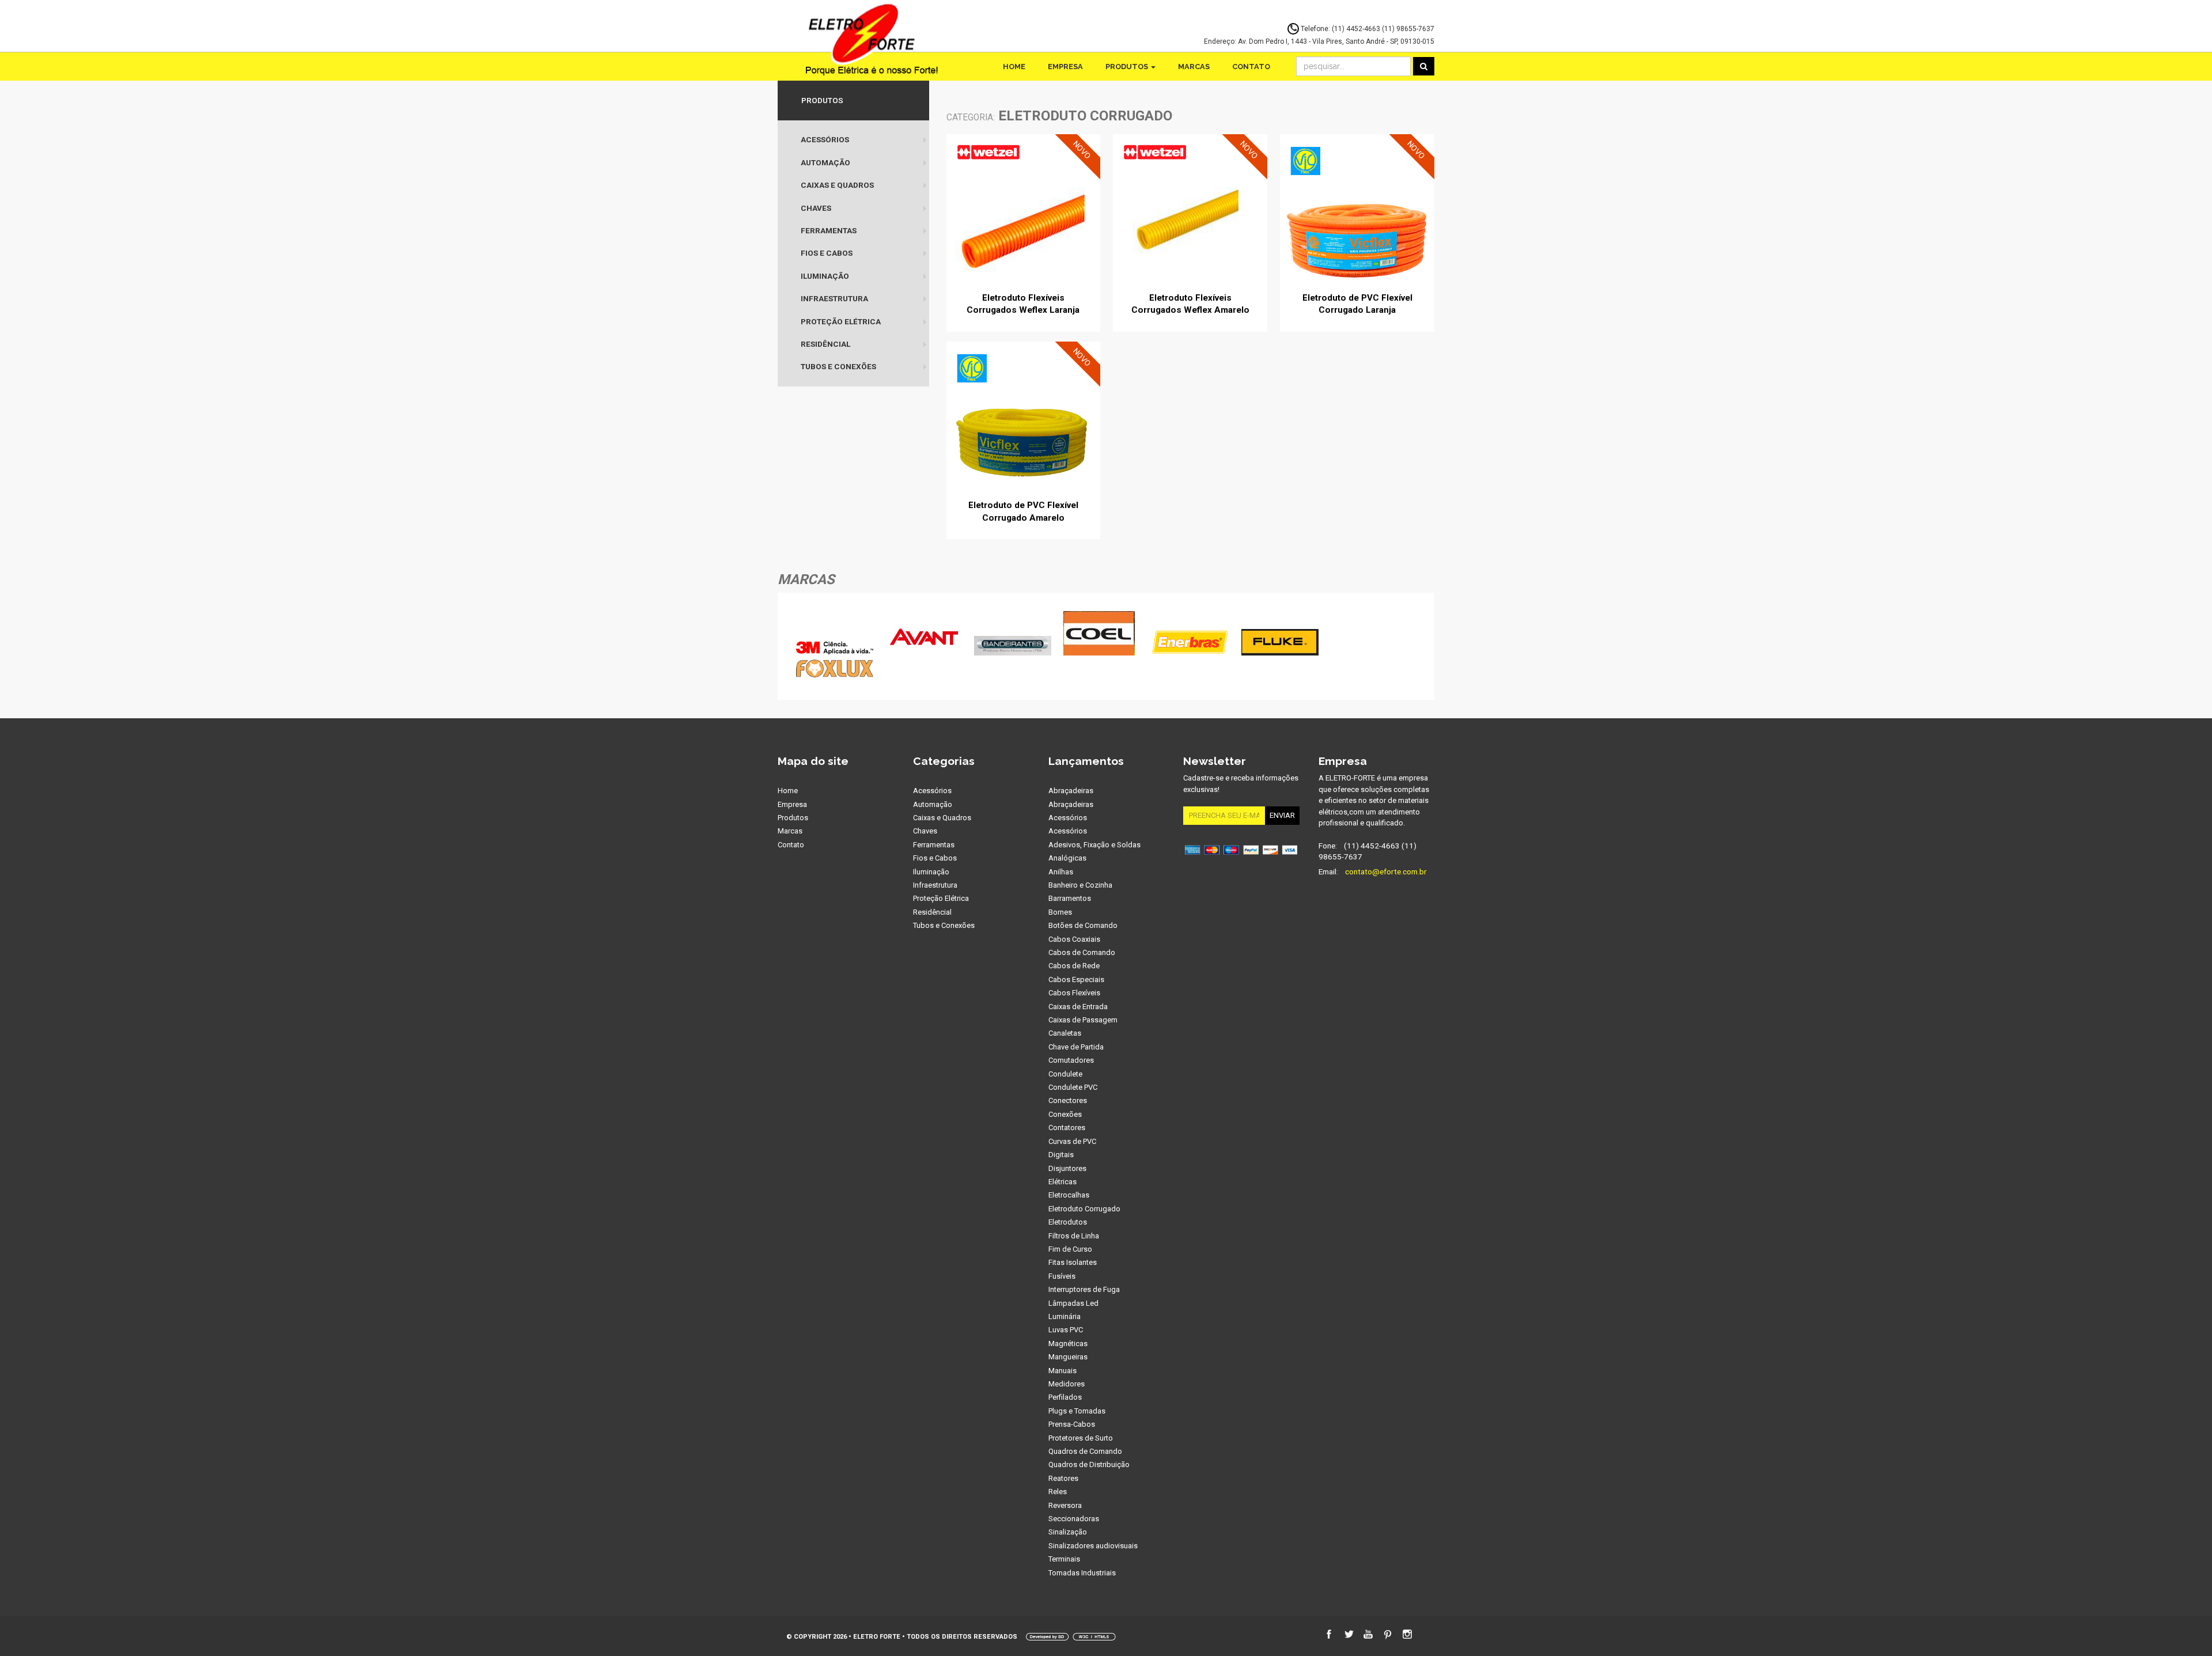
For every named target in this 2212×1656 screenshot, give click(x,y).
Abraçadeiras (1071, 791)
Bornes (1060, 912)
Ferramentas (829, 230)
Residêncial (825, 344)
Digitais (1061, 1155)
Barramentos (1070, 898)
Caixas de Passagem (1083, 1020)
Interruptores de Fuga (1084, 1289)
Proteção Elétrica (841, 321)
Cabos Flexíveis (1074, 993)
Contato (1251, 67)
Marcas (1194, 67)
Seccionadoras (1074, 1519)
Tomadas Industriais (1082, 1573)
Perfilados (1065, 1397)
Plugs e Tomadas (1077, 1411)
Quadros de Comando (1085, 1451)
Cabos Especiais (1076, 979)
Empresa (1065, 67)
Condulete (1065, 1074)
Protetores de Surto (1081, 1438)
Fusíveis (1062, 1276)
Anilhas (1061, 872)
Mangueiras (1068, 1357)
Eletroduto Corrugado (1084, 1209)
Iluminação (825, 276)
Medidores (1067, 1384)
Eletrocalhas (1069, 1195)
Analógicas (1067, 858)
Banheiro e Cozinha (1080, 885)
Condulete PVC (1073, 1087)
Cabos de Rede (1074, 966)
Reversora (1065, 1505)
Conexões (1065, 1114)
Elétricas (1063, 1182)
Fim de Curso (1070, 1249)
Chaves (816, 208)
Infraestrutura (834, 298)
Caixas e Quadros (837, 185)
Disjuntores (1067, 1168)
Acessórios (825, 139)
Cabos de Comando (1082, 952)
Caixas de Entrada (1078, 1007)
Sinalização (1068, 1532)
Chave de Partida (1076, 1047)
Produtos (1128, 67)
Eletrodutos (1068, 1222)
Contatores (1067, 1128)
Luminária (1065, 1316)
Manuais (1063, 1371)
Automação (825, 162)
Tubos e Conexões (838, 366)
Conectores (1068, 1100)
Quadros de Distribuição (1089, 1464)
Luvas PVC (1066, 1330)
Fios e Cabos (827, 253)
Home (1014, 67)
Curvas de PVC (1072, 1141)
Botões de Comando (1083, 925)
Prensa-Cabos (1072, 1424)
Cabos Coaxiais (1074, 939)
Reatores (1063, 1478)
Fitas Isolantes (1073, 1262)
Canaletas (1065, 1033)
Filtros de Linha (1074, 1236)
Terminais (1064, 1559)
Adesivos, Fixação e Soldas (1094, 845)
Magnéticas (1068, 1344)
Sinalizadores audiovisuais (1093, 1546)
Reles (1058, 1492)
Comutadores (1071, 1060)
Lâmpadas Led (1073, 1303)
